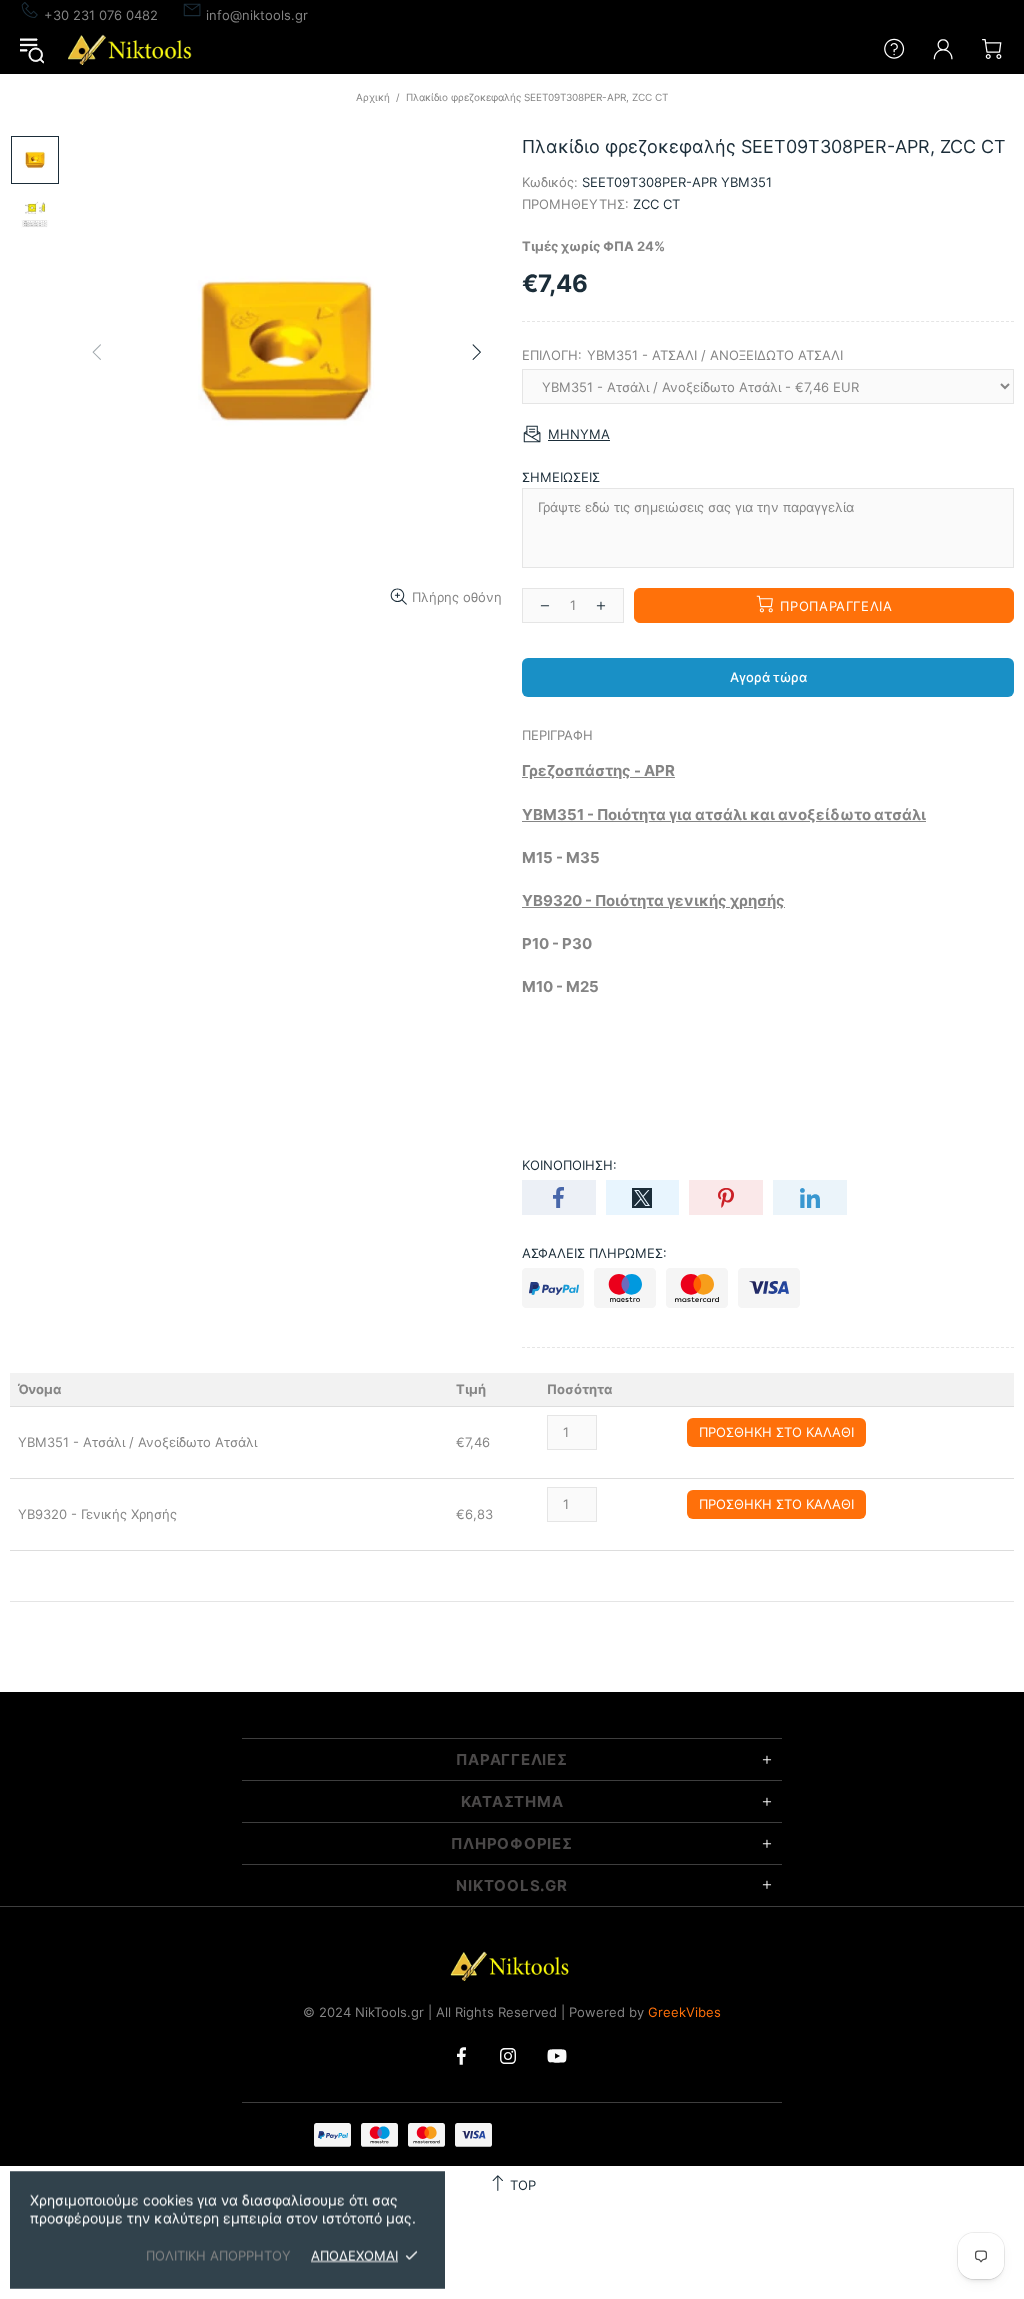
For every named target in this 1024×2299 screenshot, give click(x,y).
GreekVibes (684, 2012)
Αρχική (373, 97)
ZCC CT (656, 204)
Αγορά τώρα (768, 677)
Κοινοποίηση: (569, 1165)
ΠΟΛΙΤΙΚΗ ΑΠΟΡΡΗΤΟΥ (218, 2255)
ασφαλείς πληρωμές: (594, 1253)
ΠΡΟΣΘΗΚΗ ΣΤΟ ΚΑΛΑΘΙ (776, 1432)
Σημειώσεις (561, 477)
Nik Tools (132, 49)
